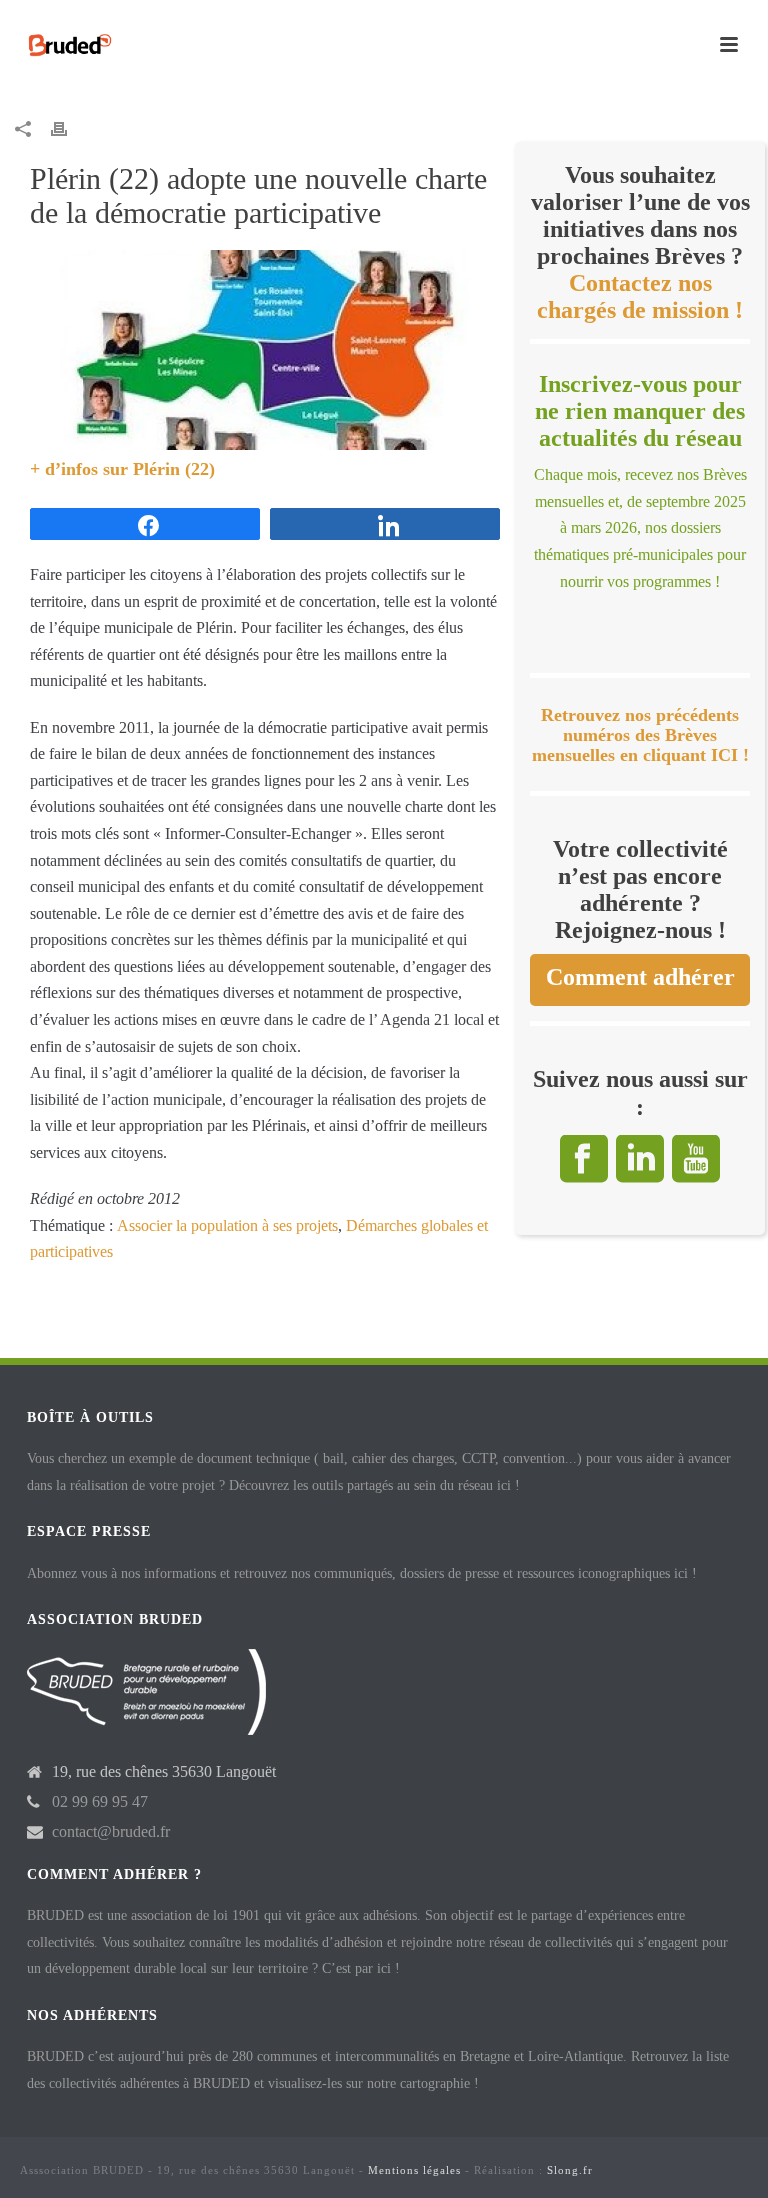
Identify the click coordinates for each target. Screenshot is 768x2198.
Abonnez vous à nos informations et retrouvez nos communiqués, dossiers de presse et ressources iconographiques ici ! (362, 1573)
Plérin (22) (174, 469)
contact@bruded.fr (111, 1831)
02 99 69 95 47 (100, 1801)
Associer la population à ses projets (227, 1225)
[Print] (69, 128)
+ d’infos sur (81, 469)
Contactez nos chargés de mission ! (640, 296)
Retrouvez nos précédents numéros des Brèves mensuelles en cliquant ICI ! (640, 735)
